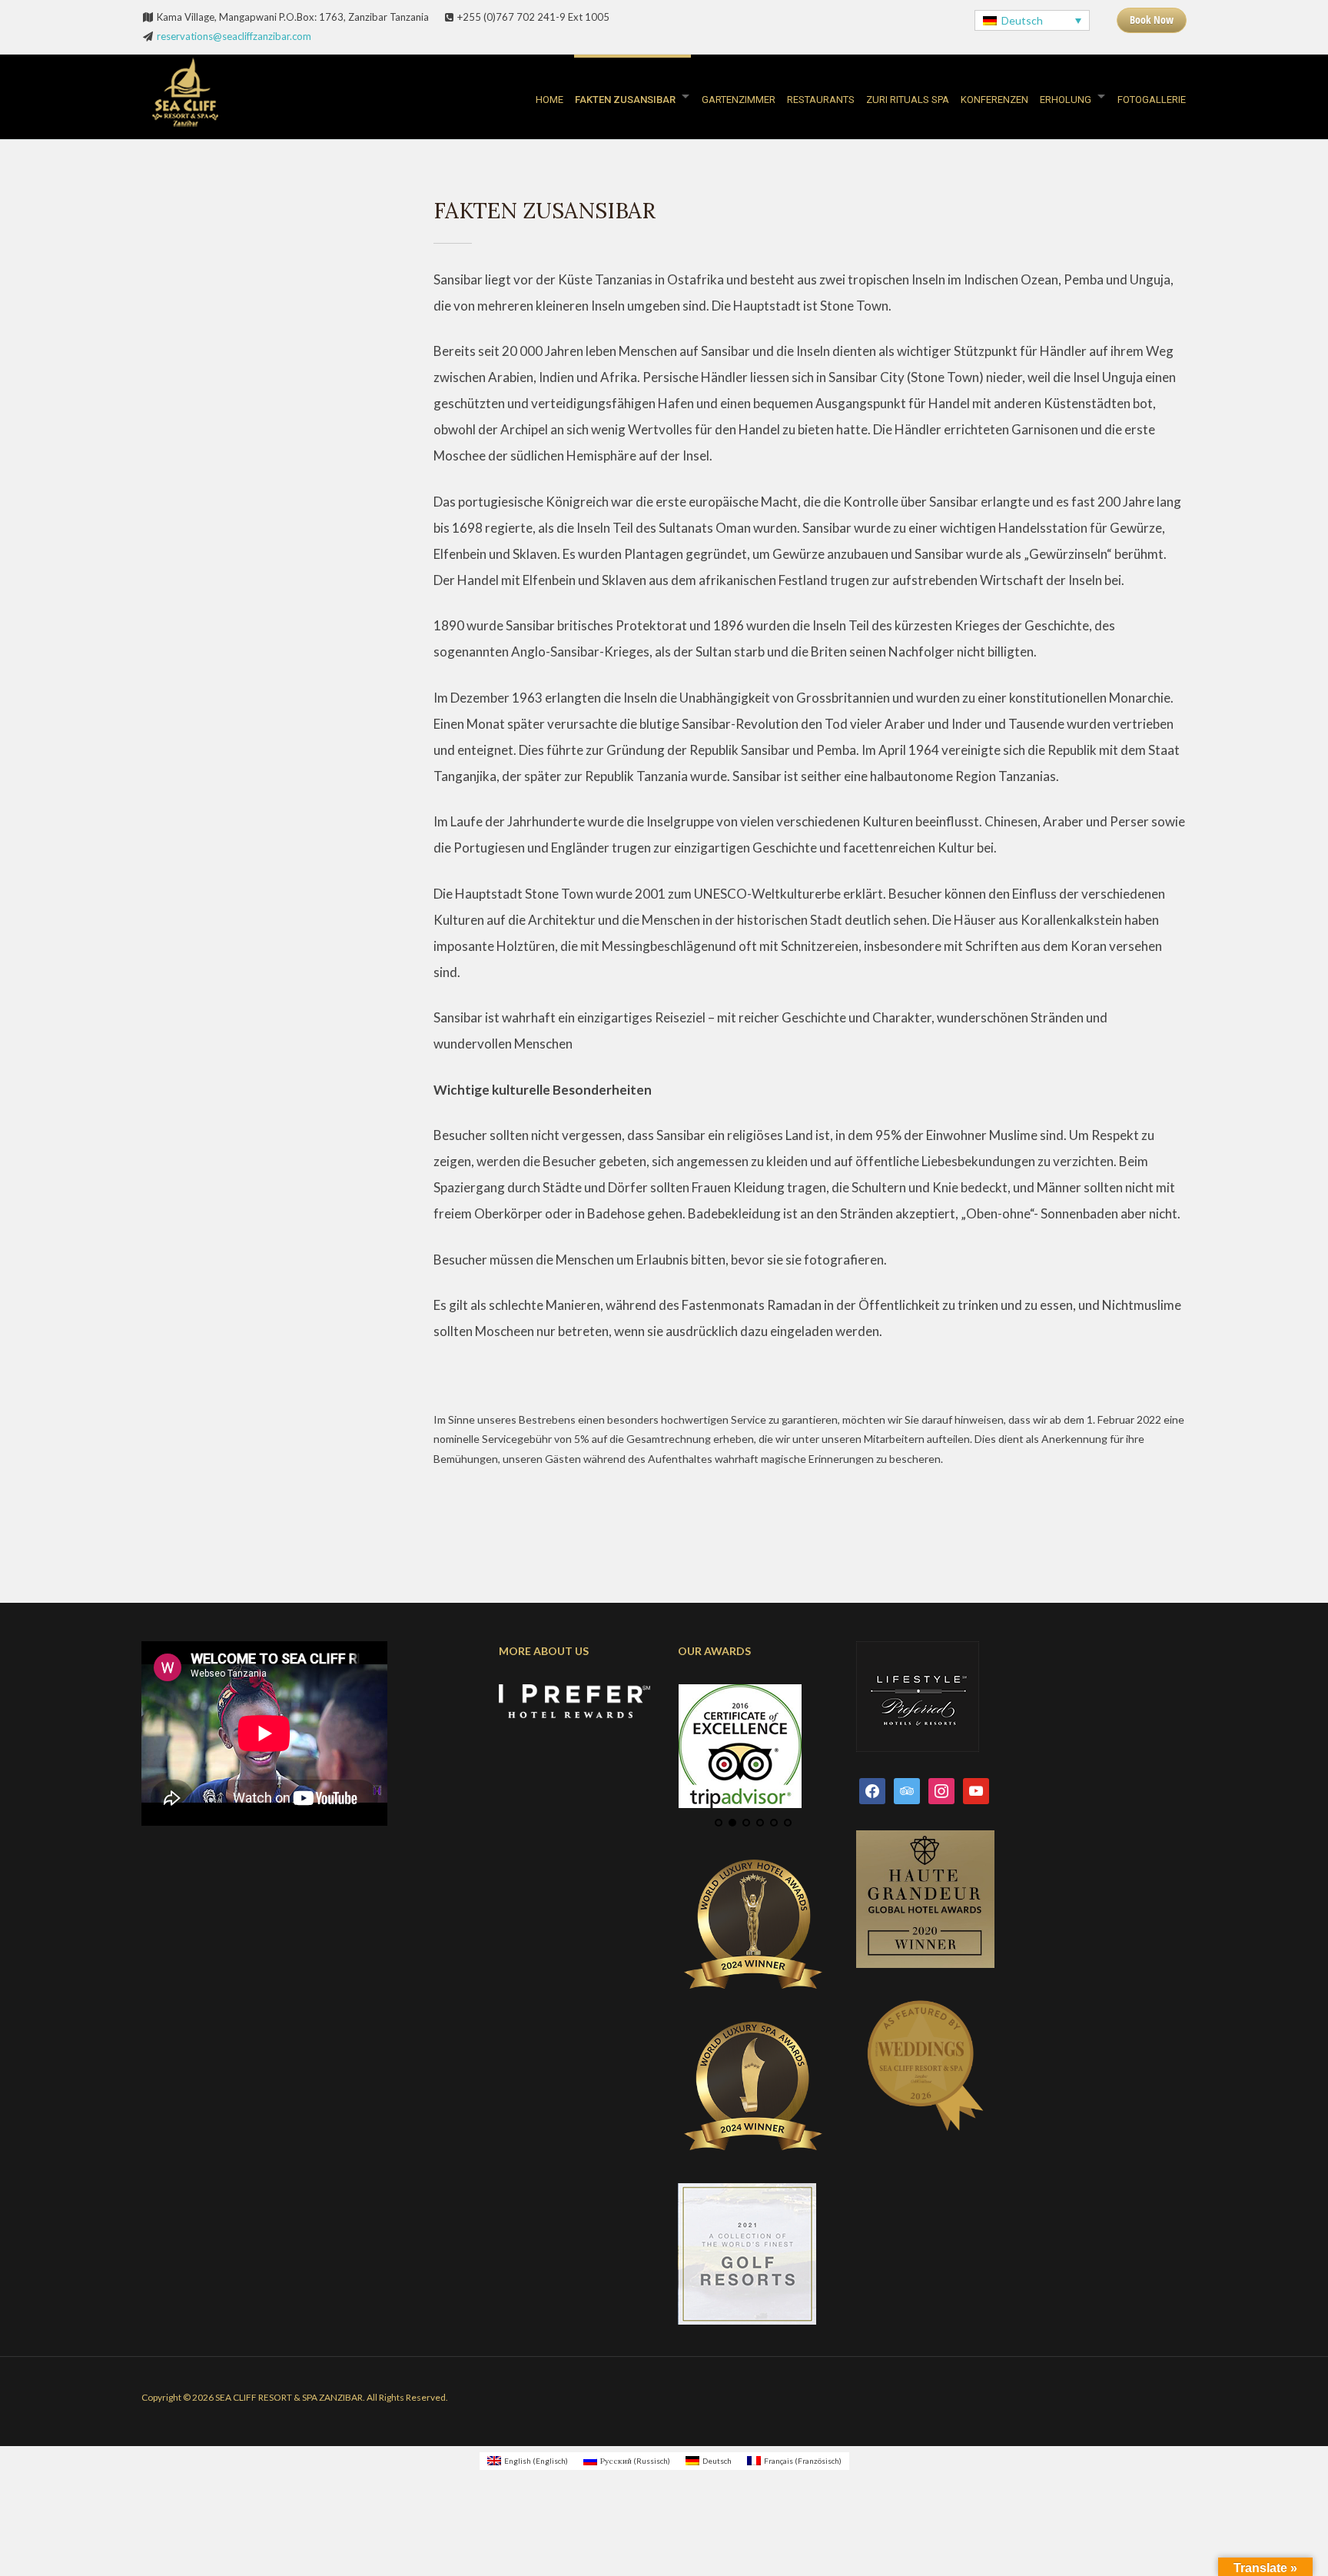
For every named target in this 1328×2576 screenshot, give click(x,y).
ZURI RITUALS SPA (908, 100)
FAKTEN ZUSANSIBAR (625, 100)
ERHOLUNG (1066, 100)
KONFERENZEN (994, 100)
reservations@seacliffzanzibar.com (234, 36)
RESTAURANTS (821, 100)
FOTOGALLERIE (1152, 100)
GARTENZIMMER (739, 100)
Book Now (1152, 20)
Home (549, 100)
